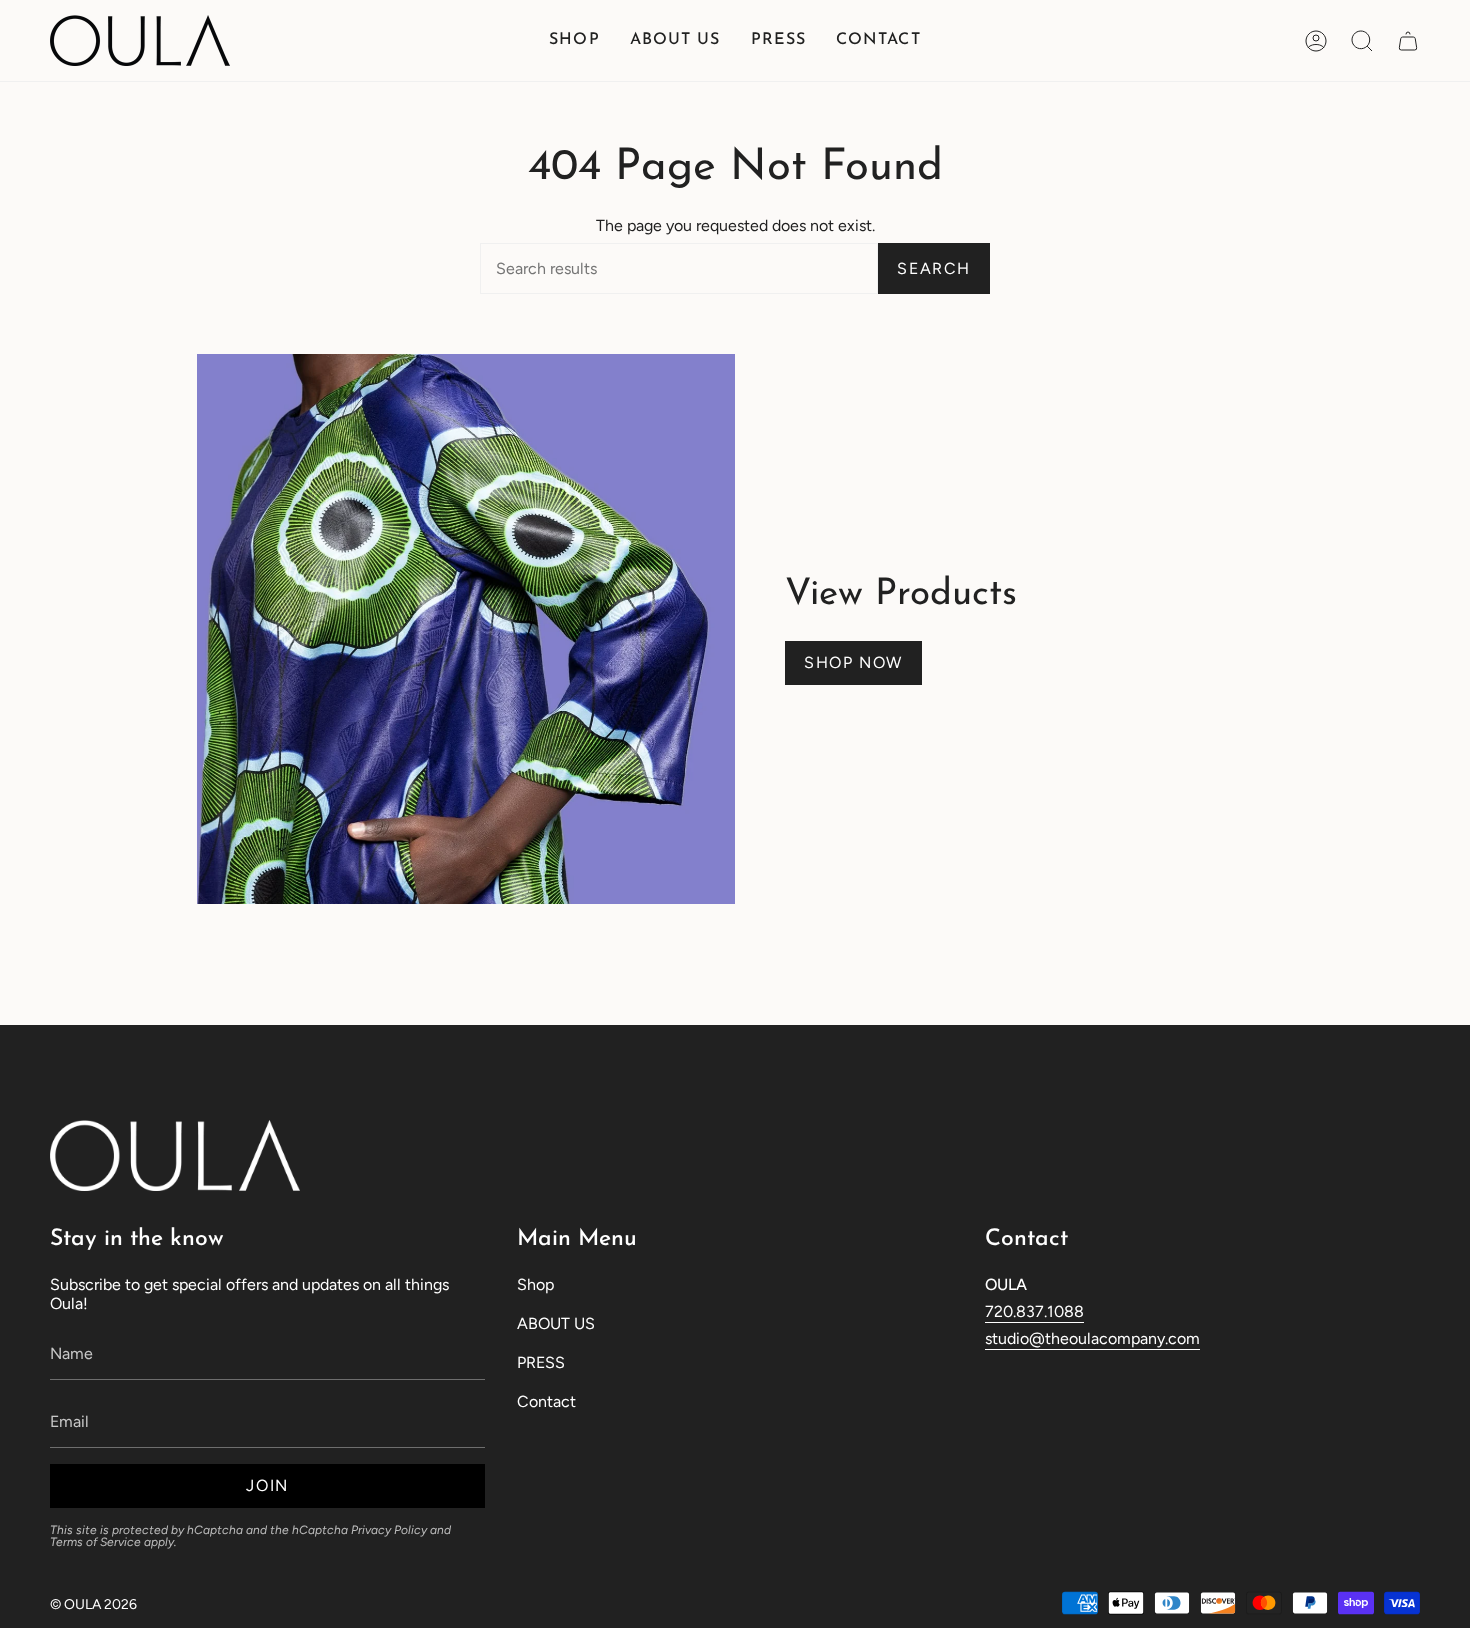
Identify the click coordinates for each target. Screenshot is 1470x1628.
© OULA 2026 (93, 1604)
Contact (546, 1401)
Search (934, 268)
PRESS (541, 1362)
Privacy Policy (389, 1530)
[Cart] (1408, 40)
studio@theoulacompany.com (1092, 1338)
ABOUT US (556, 1323)
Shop (535, 1284)
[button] (574, 40)
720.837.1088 (1034, 1311)
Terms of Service (95, 1542)
